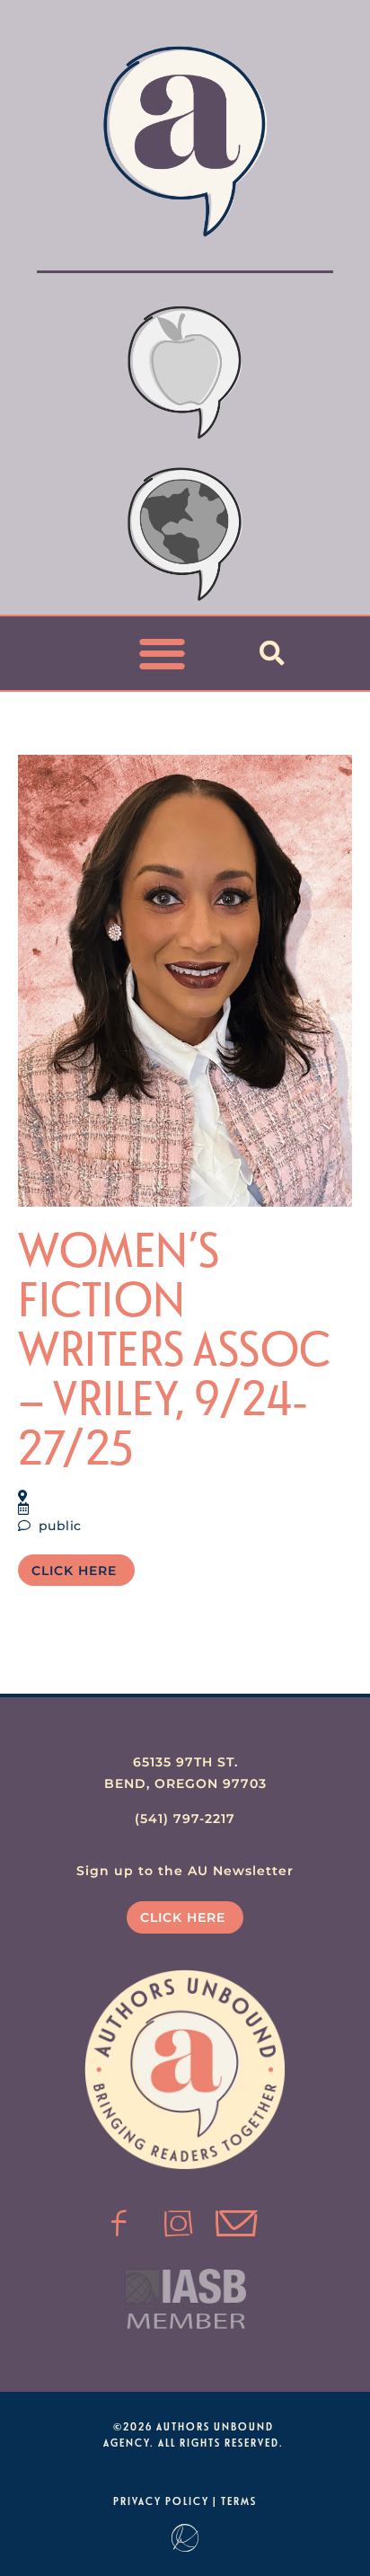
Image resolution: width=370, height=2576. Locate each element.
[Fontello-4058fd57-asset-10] (237, 2224)
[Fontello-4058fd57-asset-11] (119, 2224)
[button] (163, 654)
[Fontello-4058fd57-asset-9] (179, 2224)
